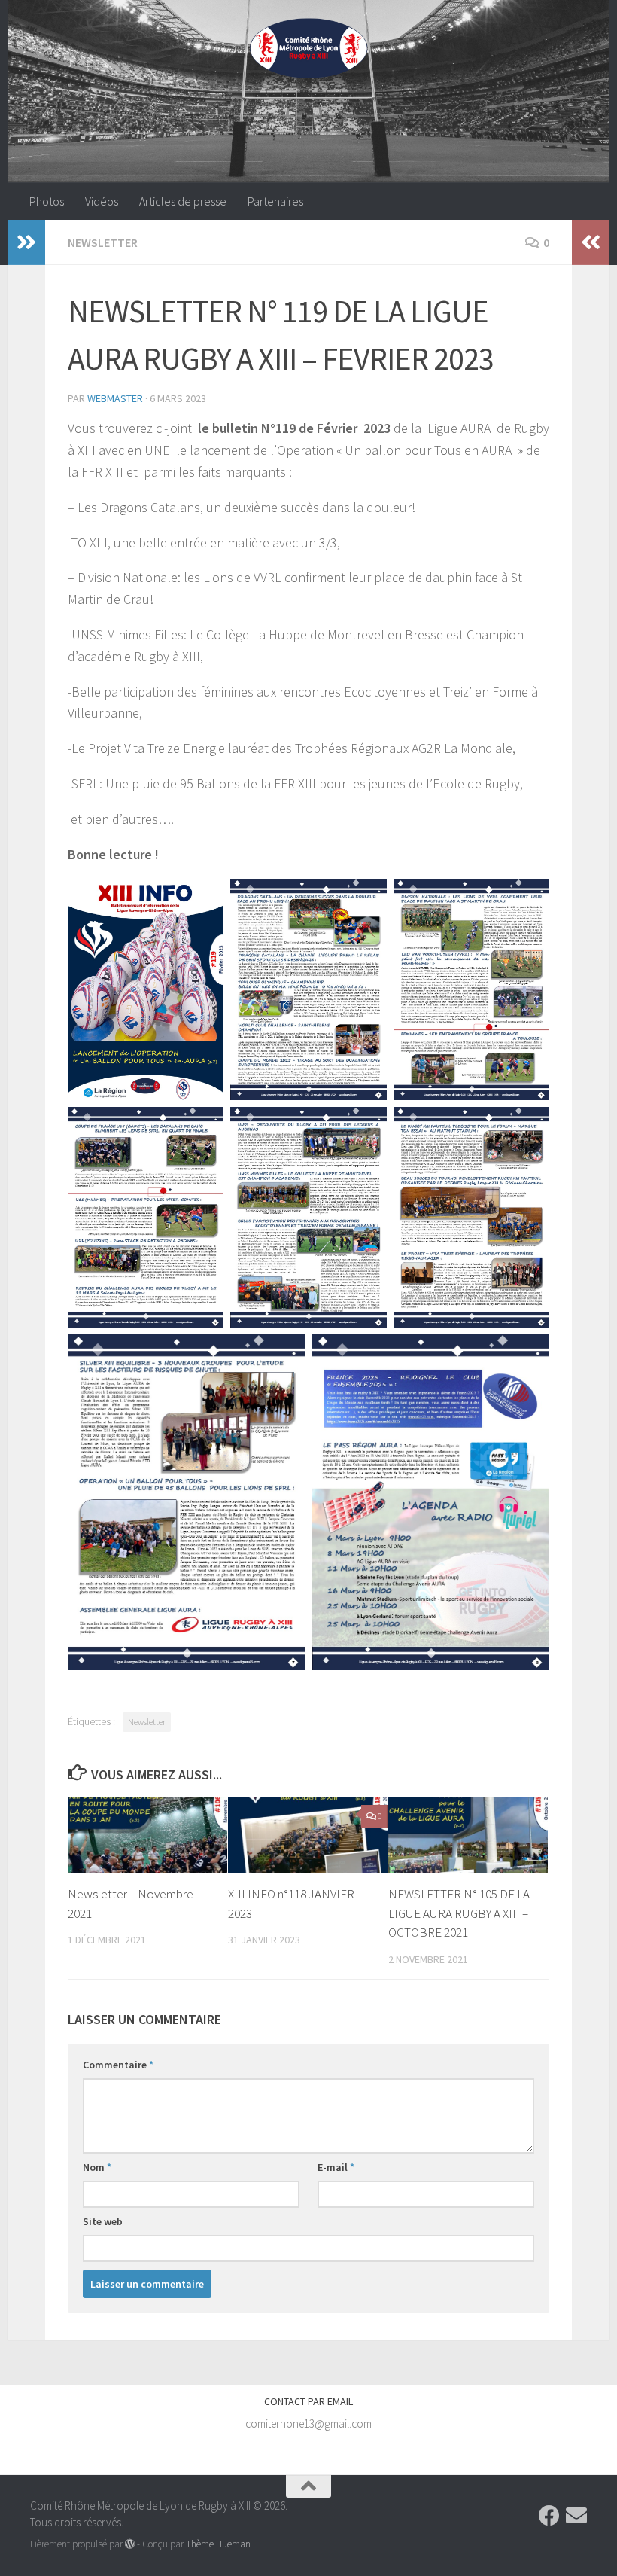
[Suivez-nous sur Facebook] (549, 2516)
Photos (47, 201)
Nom (97, 2167)
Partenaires (275, 201)
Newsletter (103, 242)
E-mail (336, 2167)
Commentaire (118, 2065)
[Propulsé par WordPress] (130, 2544)
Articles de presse (183, 201)
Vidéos (102, 201)
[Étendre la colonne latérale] (26, 242)
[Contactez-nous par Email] (576, 2516)
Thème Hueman (218, 2544)
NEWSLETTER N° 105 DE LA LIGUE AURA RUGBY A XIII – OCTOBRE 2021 (459, 1913)
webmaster (115, 398)
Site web (103, 2221)
